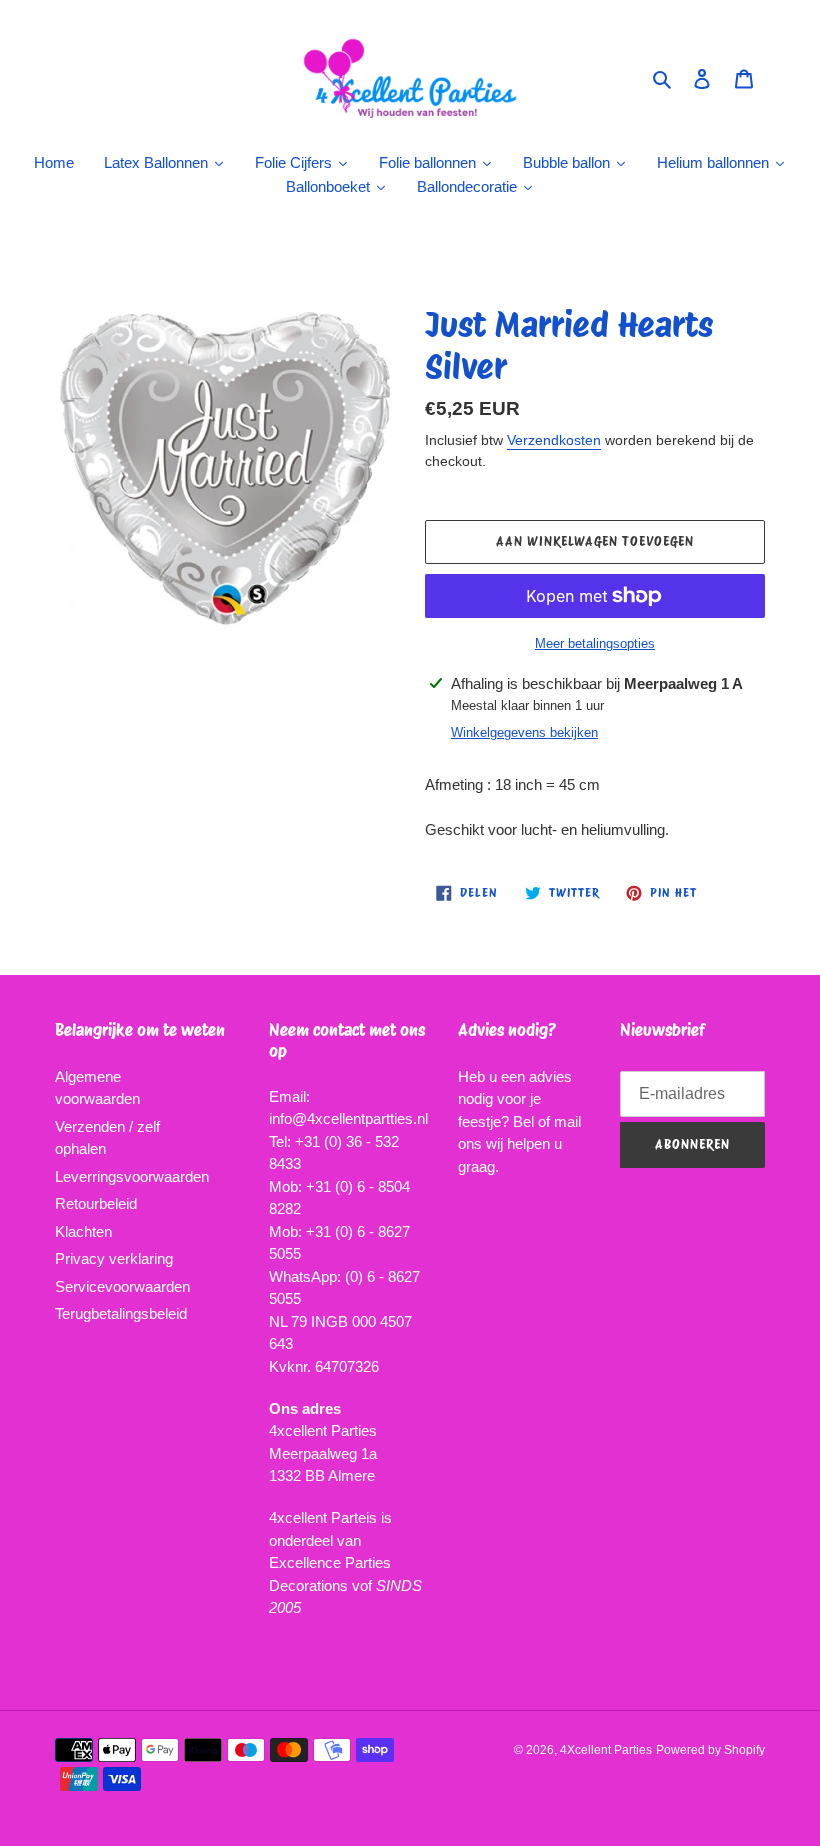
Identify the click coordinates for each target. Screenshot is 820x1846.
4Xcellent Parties (606, 1750)
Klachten (83, 1231)
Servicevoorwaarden (122, 1286)
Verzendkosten (554, 440)
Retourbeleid (96, 1203)
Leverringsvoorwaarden (132, 1176)
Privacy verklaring (114, 1258)
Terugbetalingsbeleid (121, 1313)
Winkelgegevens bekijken (524, 732)
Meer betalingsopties (595, 643)
